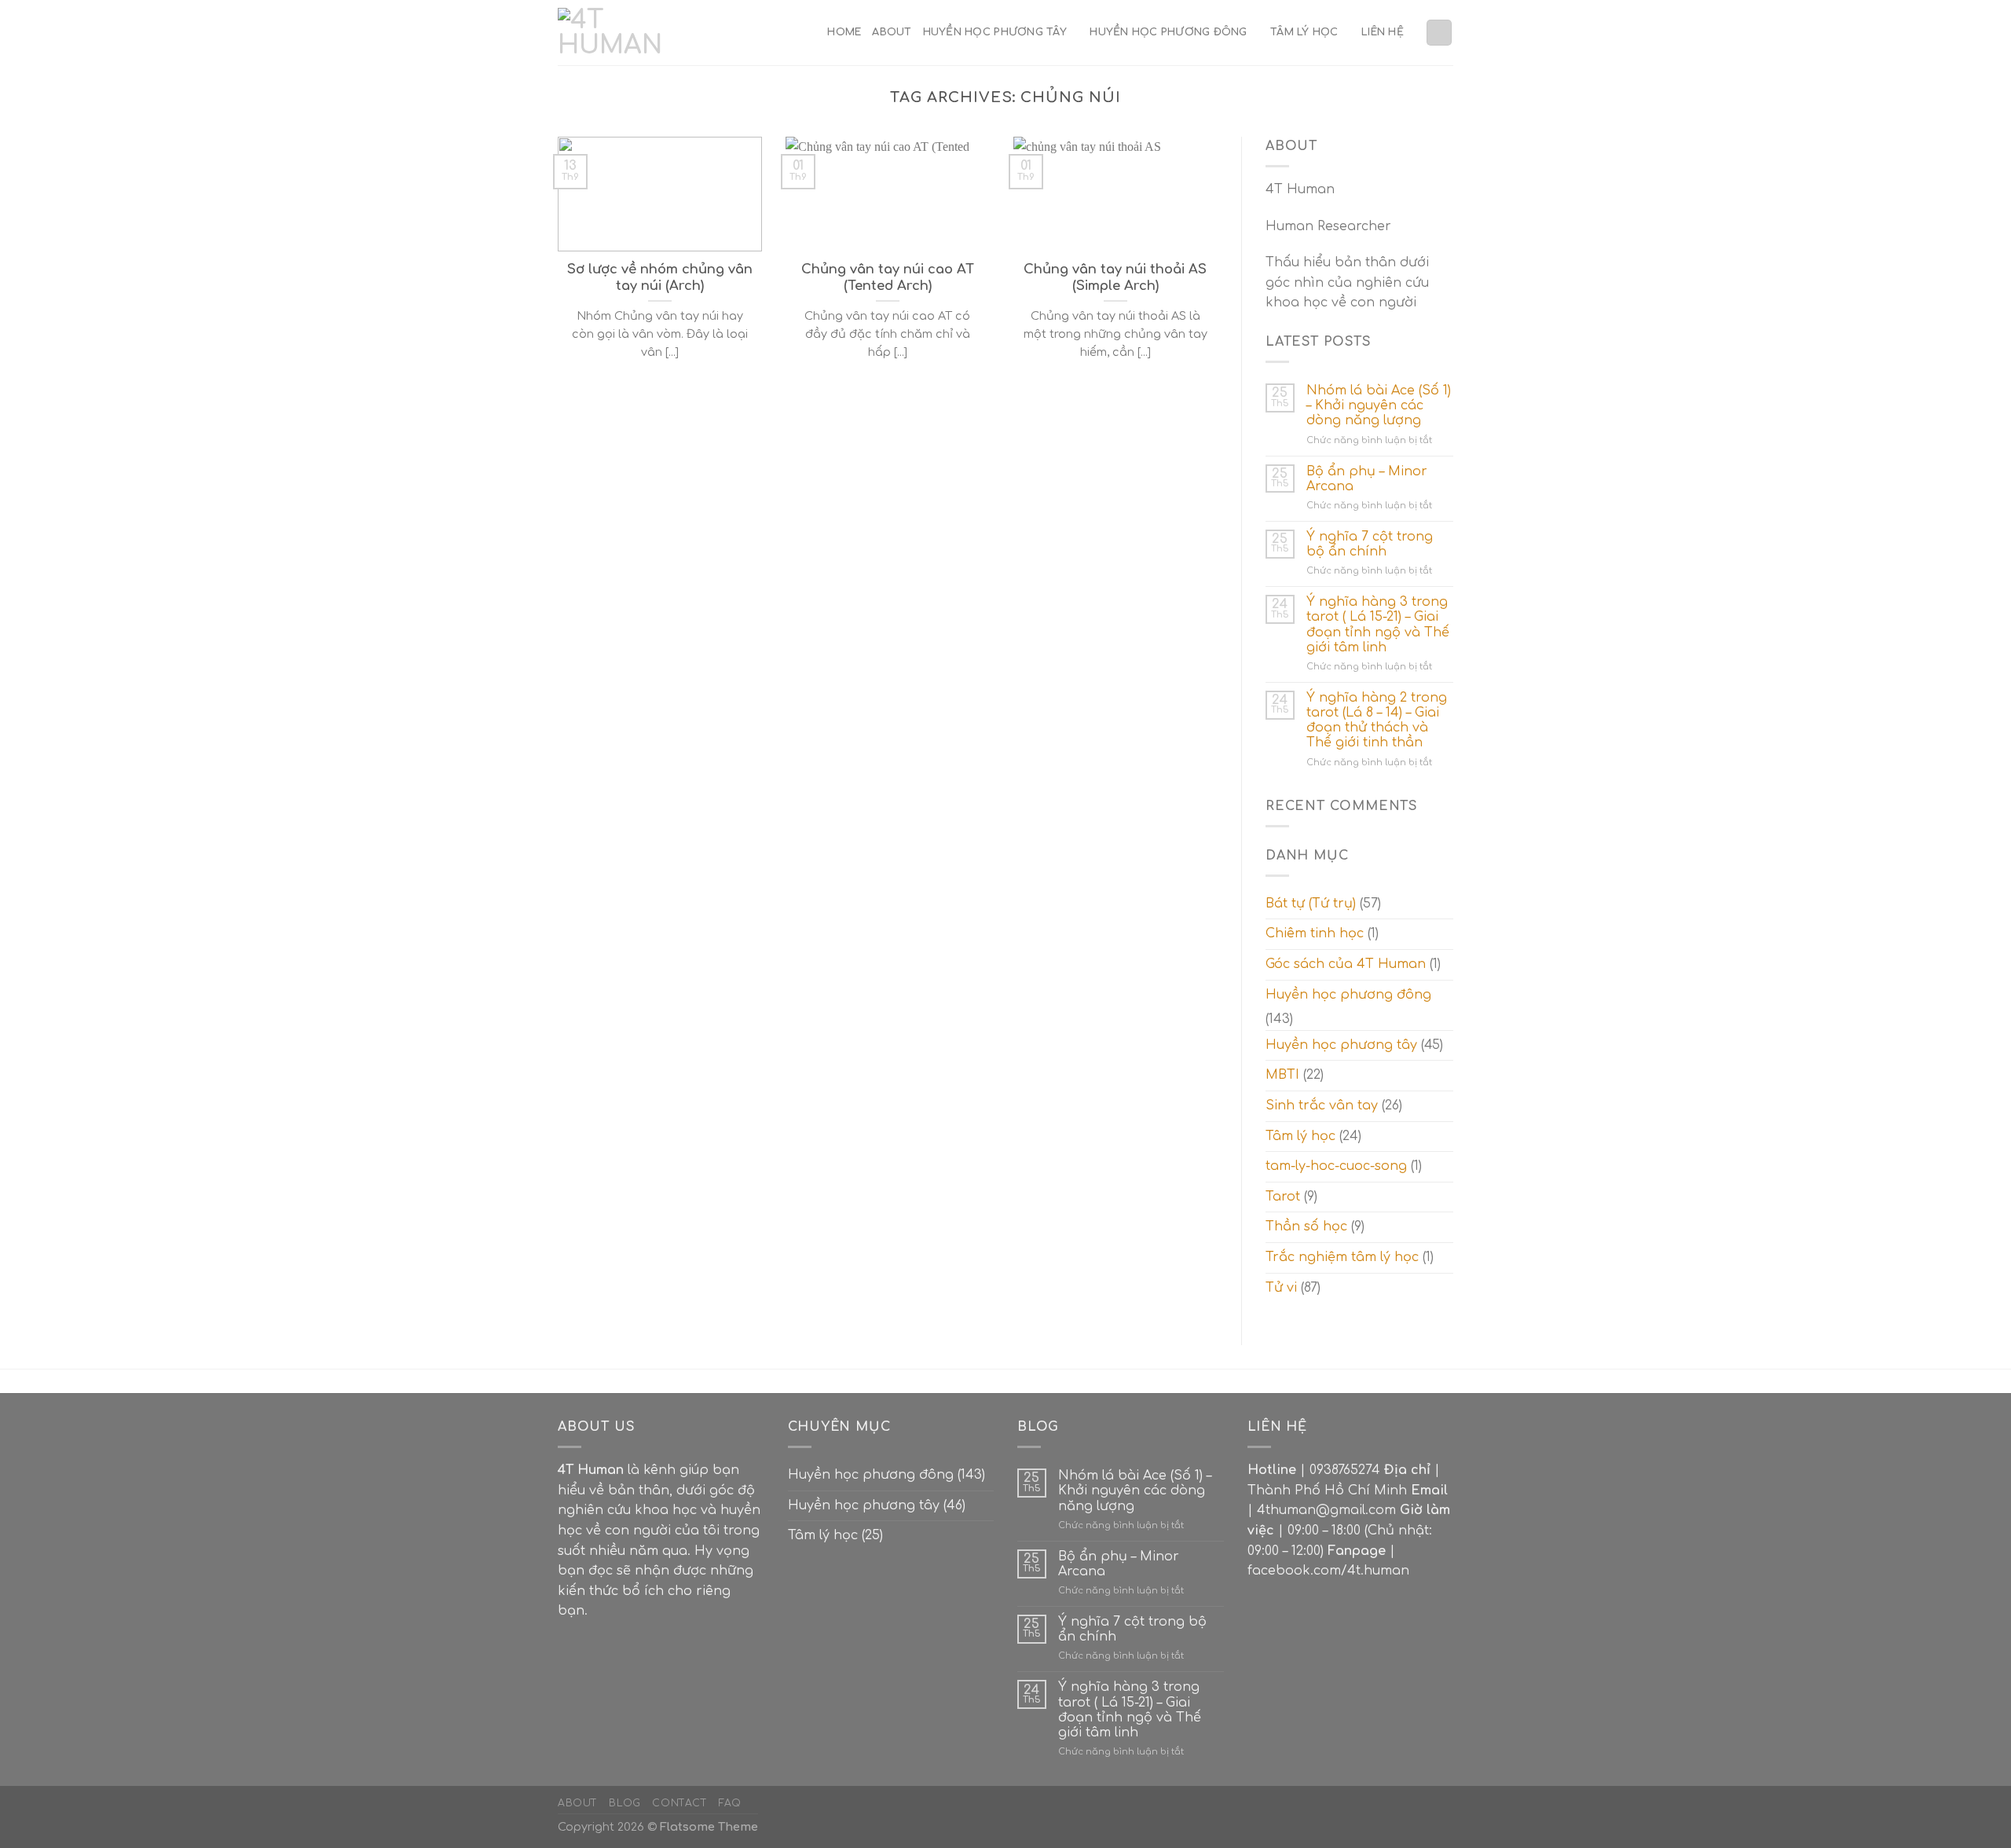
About (892, 32)
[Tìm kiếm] (1439, 33)
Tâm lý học (1304, 32)
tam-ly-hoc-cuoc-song (1336, 1166)
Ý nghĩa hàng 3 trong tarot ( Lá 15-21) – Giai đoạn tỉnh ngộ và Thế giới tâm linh (1378, 625)
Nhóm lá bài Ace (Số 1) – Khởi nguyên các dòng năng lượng (1379, 405)
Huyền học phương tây (995, 32)
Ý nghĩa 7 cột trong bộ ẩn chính (1370, 544)
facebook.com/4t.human (1328, 1571)
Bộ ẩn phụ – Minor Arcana (1367, 479)
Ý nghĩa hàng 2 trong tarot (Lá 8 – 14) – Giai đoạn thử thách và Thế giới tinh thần (1377, 720)
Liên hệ (1383, 32)
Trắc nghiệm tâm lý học (1342, 1257)
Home (844, 32)
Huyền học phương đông (1168, 32)
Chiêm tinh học (1315, 933)
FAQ (730, 1803)
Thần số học (1306, 1226)
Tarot (1283, 1197)
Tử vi (1281, 1288)
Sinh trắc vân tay (1322, 1105)
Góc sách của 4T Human (1346, 964)
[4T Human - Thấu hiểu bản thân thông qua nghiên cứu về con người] (617, 33)
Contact (679, 1803)
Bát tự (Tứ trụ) (1311, 904)
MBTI (1282, 1075)
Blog (625, 1803)
